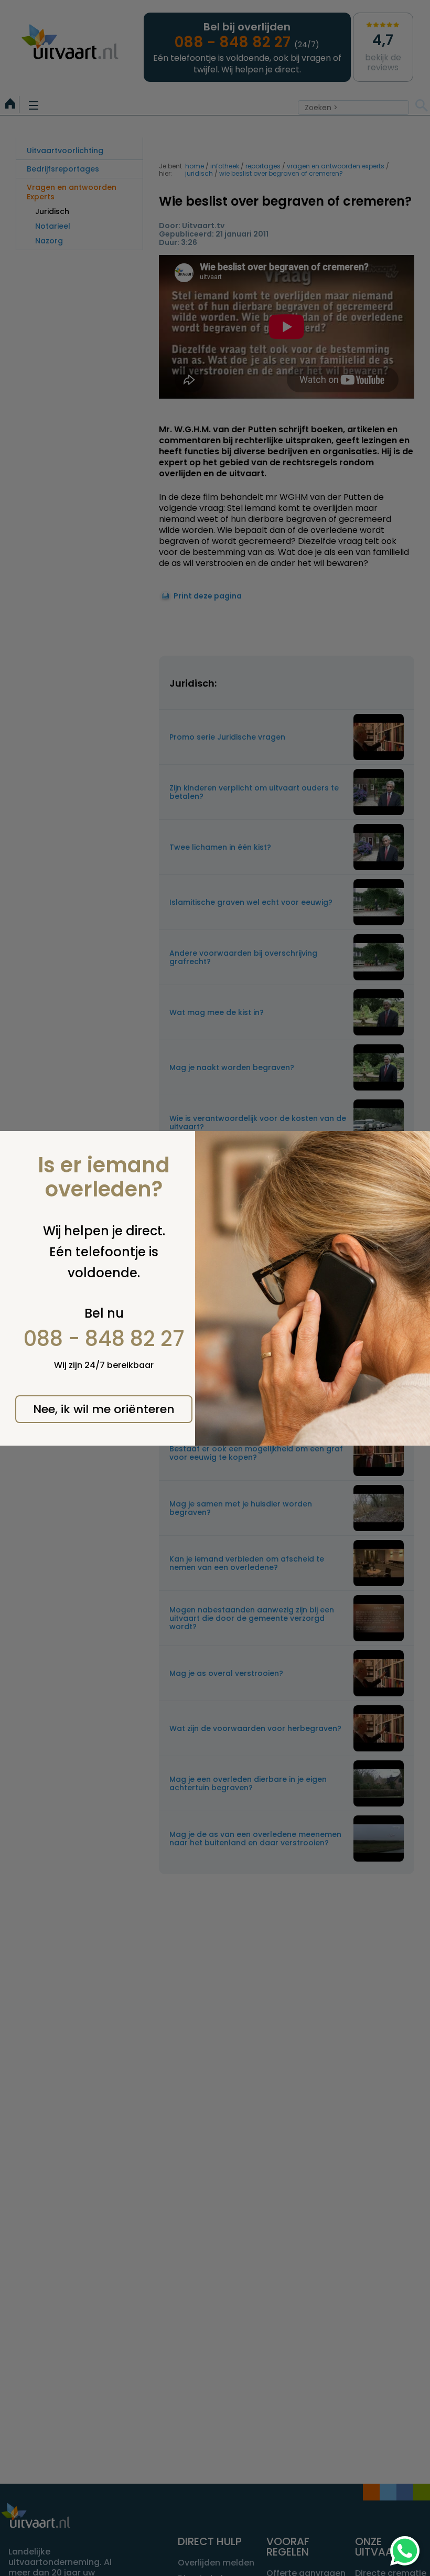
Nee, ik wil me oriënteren (104, 1409)
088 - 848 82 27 (104, 1339)
